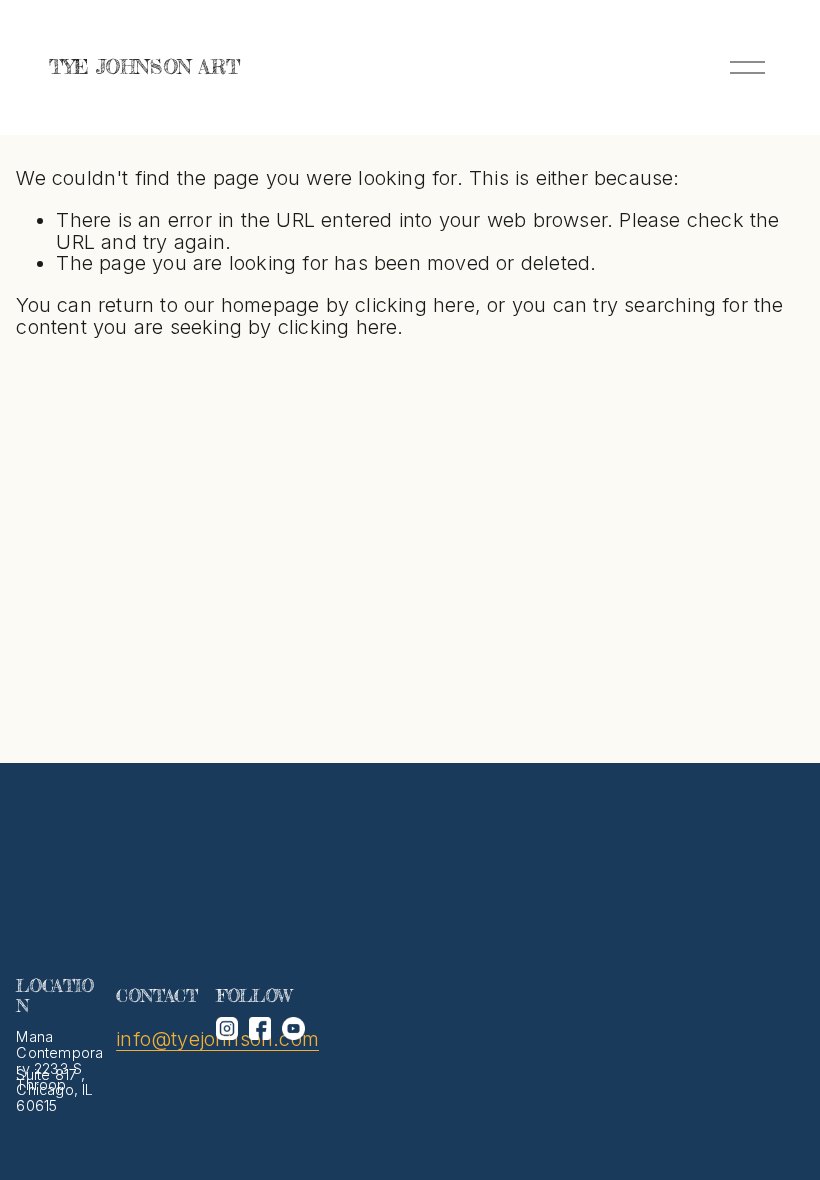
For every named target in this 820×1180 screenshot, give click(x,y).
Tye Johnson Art (144, 67)
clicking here (415, 305)
